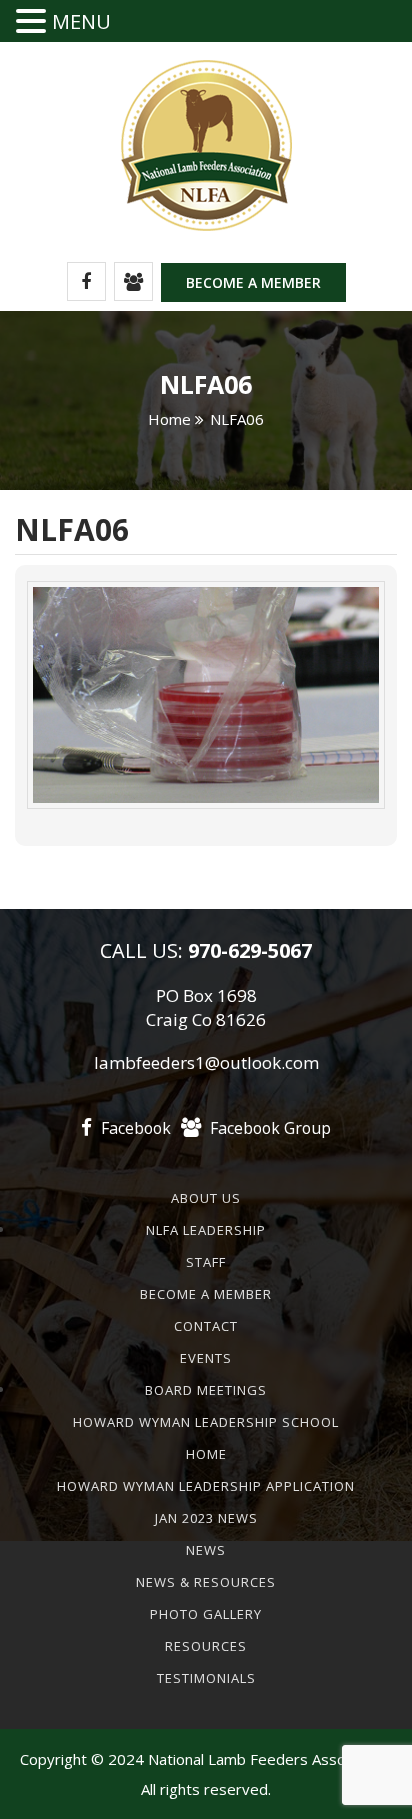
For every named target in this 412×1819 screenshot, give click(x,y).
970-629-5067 (247, 950)
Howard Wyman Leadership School (206, 1422)
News (206, 1550)
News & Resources (206, 1582)
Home (169, 419)
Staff (206, 1262)
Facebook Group (268, 1128)
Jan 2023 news (206, 1518)
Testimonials (206, 1678)
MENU (81, 21)
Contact (206, 1326)
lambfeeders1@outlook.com (206, 1062)
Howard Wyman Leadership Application (206, 1486)
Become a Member (253, 282)
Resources (206, 1646)
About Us (206, 1198)
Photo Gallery (206, 1614)
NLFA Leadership (206, 1230)
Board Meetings (206, 1390)
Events (206, 1358)
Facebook (134, 1128)
